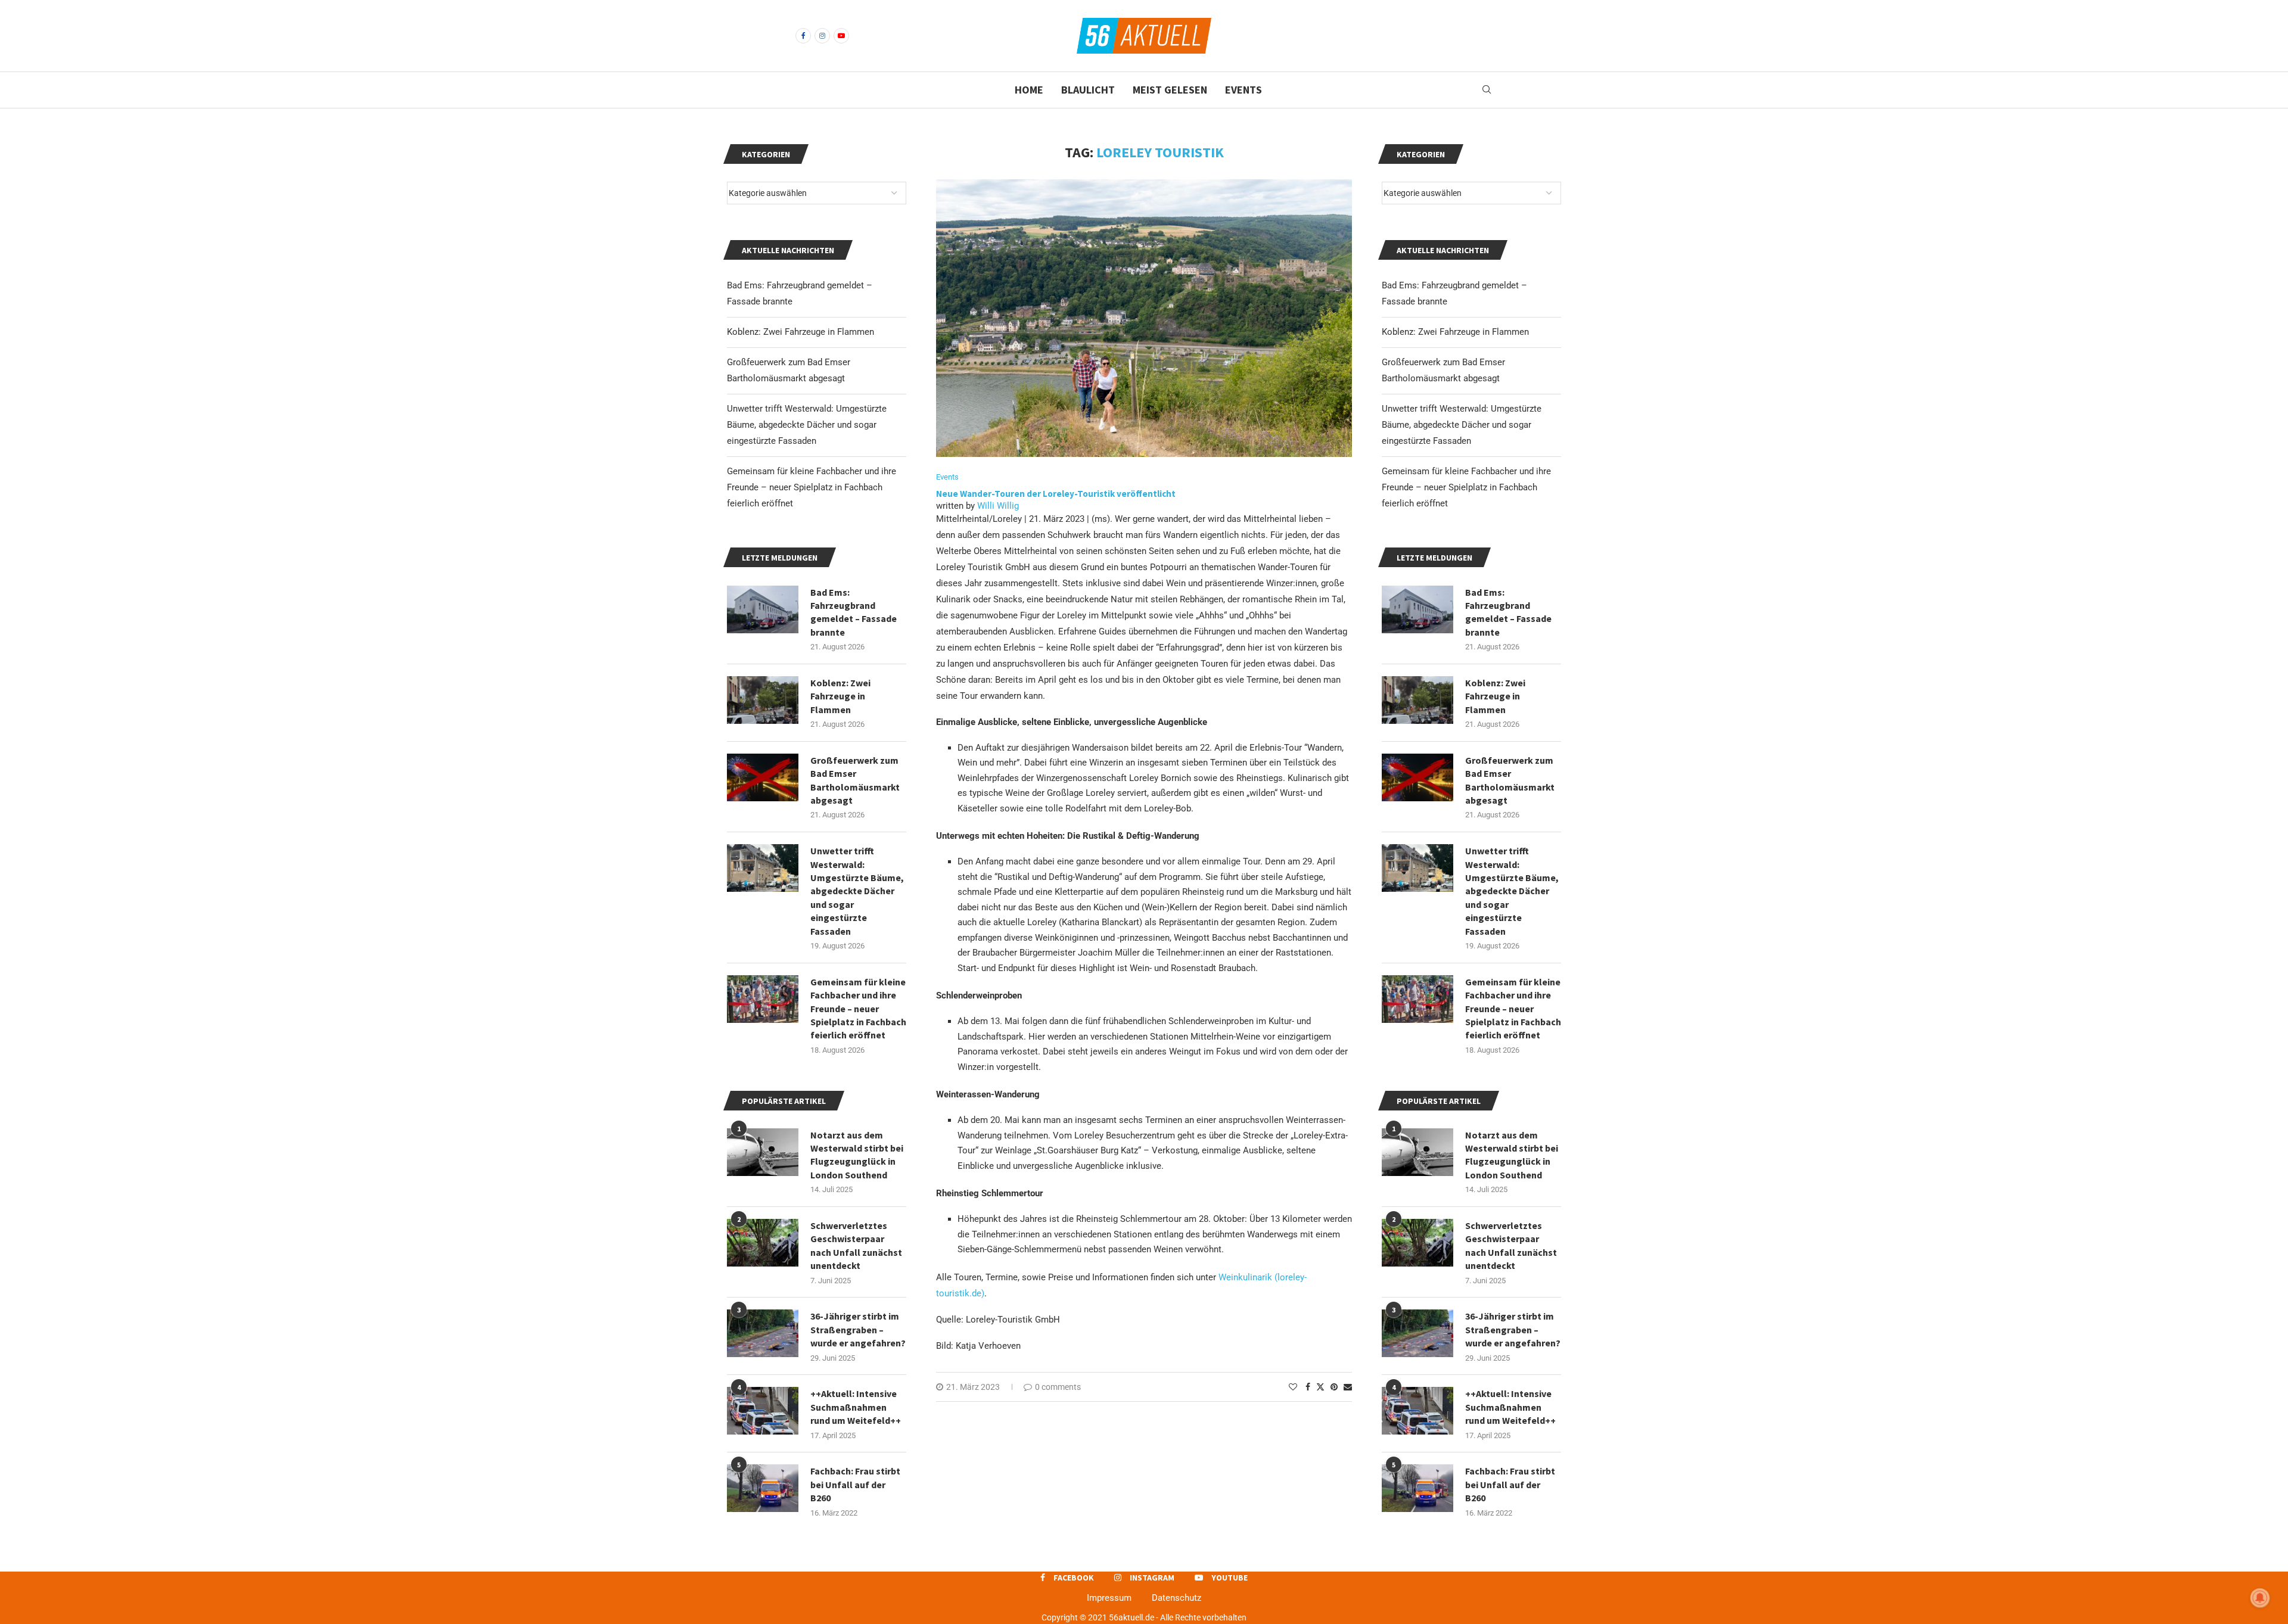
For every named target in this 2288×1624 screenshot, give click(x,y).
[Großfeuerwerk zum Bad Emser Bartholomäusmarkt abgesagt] (1417, 777)
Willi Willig (998, 506)
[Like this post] (1293, 1387)
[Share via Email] (1348, 1387)
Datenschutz (1176, 1598)
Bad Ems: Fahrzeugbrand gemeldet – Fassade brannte (1508, 612)
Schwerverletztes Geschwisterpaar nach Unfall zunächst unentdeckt (1511, 1245)
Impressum (1109, 1598)
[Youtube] (841, 36)
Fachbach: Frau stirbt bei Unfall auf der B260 (1510, 1484)
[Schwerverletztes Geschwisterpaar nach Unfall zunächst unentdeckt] (1417, 1243)
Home (1029, 90)
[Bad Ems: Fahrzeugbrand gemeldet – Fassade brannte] (1417, 609)
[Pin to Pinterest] (1334, 1387)
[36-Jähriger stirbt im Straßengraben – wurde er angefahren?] (1417, 1333)
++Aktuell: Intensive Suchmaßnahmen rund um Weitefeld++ (1510, 1407)
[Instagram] (822, 36)
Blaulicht (1088, 90)
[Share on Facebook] (1308, 1387)
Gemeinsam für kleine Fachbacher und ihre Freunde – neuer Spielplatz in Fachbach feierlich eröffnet (1466, 487)
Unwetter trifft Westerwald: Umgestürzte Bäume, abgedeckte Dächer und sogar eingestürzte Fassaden (1462, 425)
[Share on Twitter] (1320, 1387)
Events (1244, 90)
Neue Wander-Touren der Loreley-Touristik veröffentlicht (1057, 494)
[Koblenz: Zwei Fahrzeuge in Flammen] (1417, 700)
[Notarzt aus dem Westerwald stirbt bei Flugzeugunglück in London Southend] (1417, 1152)
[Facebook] (803, 36)
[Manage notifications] (2260, 1598)
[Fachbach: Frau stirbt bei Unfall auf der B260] (1417, 1488)
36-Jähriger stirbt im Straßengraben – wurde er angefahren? (1513, 1329)
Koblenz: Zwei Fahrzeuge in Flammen (1455, 332)
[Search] (1487, 90)
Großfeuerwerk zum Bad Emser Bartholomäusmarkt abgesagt (1510, 780)
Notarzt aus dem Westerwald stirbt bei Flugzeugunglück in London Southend (1512, 1155)
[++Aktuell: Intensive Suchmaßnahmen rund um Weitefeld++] (1417, 1411)
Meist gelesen (1170, 90)
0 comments (1058, 1387)
